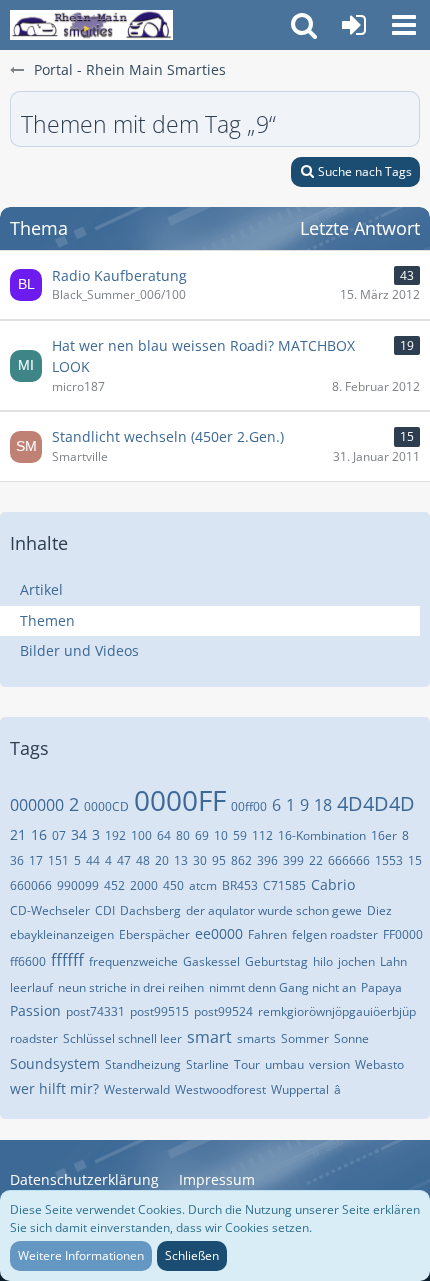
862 (241, 860)
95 (219, 860)
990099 (78, 885)
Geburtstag (276, 961)
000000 (37, 805)
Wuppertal (300, 1089)
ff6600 (28, 961)
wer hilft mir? (54, 1088)
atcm (203, 885)
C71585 (284, 885)
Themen (47, 620)
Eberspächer (154, 934)
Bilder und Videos (79, 650)
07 (59, 835)
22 (316, 860)
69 (202, 835)
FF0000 (403, 934)
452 (114, 885)
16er (384, 835)
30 (200, 860)
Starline (207, 1064)
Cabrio (333, 884)
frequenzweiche (133, 961)
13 (181, 860)
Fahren (267, 934)
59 (240, 835)
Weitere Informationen (81, 1255)
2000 (144, 885)
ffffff (67, 960)
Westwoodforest (220, 1089)
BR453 (240, 885)
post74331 (95, 1011)
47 (124, 860)
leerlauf (31, 987)
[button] (404, 25)
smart (209, 1037)
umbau (284, 1064)
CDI (105, 910)
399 (293, 860)
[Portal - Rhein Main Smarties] (91, 25)
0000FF (180, 800)
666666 (349, 860)
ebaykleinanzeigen (62, 934)
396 (267, 860)
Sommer (305, 1038)
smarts (256, 1038)
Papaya (381, 987)
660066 (31, 885)
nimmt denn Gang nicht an (282, 987)
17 (36, 860)
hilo (323, 961)
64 (164, 835)
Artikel (41, 589)
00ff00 (249, 806)
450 (173, 885)
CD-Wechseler (50, 910)
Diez (379, 910)
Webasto (379, 1064)
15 (415, 860)
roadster (34, 1038)
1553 (389, 860)
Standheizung (143, 1064)
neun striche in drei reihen (131, 987)
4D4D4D (376, 803)
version (329, 1064)
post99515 (159, 1011)
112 (262, 835)
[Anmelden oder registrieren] (354, 25)
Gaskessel (211, 961)
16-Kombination (322, 835)
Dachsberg (150, 910)
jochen (356, 961)
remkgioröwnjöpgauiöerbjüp (337, 1011)
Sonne (351, 1038)
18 (323, 805)
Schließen (192, 1255)
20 (162, 860)
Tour (247, 1064)
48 (143, 860)
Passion (35, 1010)
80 (183, 835)
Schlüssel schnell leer (122, 1038)
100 (141, 835)
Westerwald (137, 1089)
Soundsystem (55, 1063)
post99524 (223, 1011)
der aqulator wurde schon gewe (274, 910)
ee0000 (219, 933)
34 (79, 834)
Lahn (393, 961)
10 (221, 835)
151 (58, 860)
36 (17, 860)
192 (115, 835)
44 (93, 860)
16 (39, 834)
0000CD (106, 806)
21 (18, 834)
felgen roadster (335, 934)
